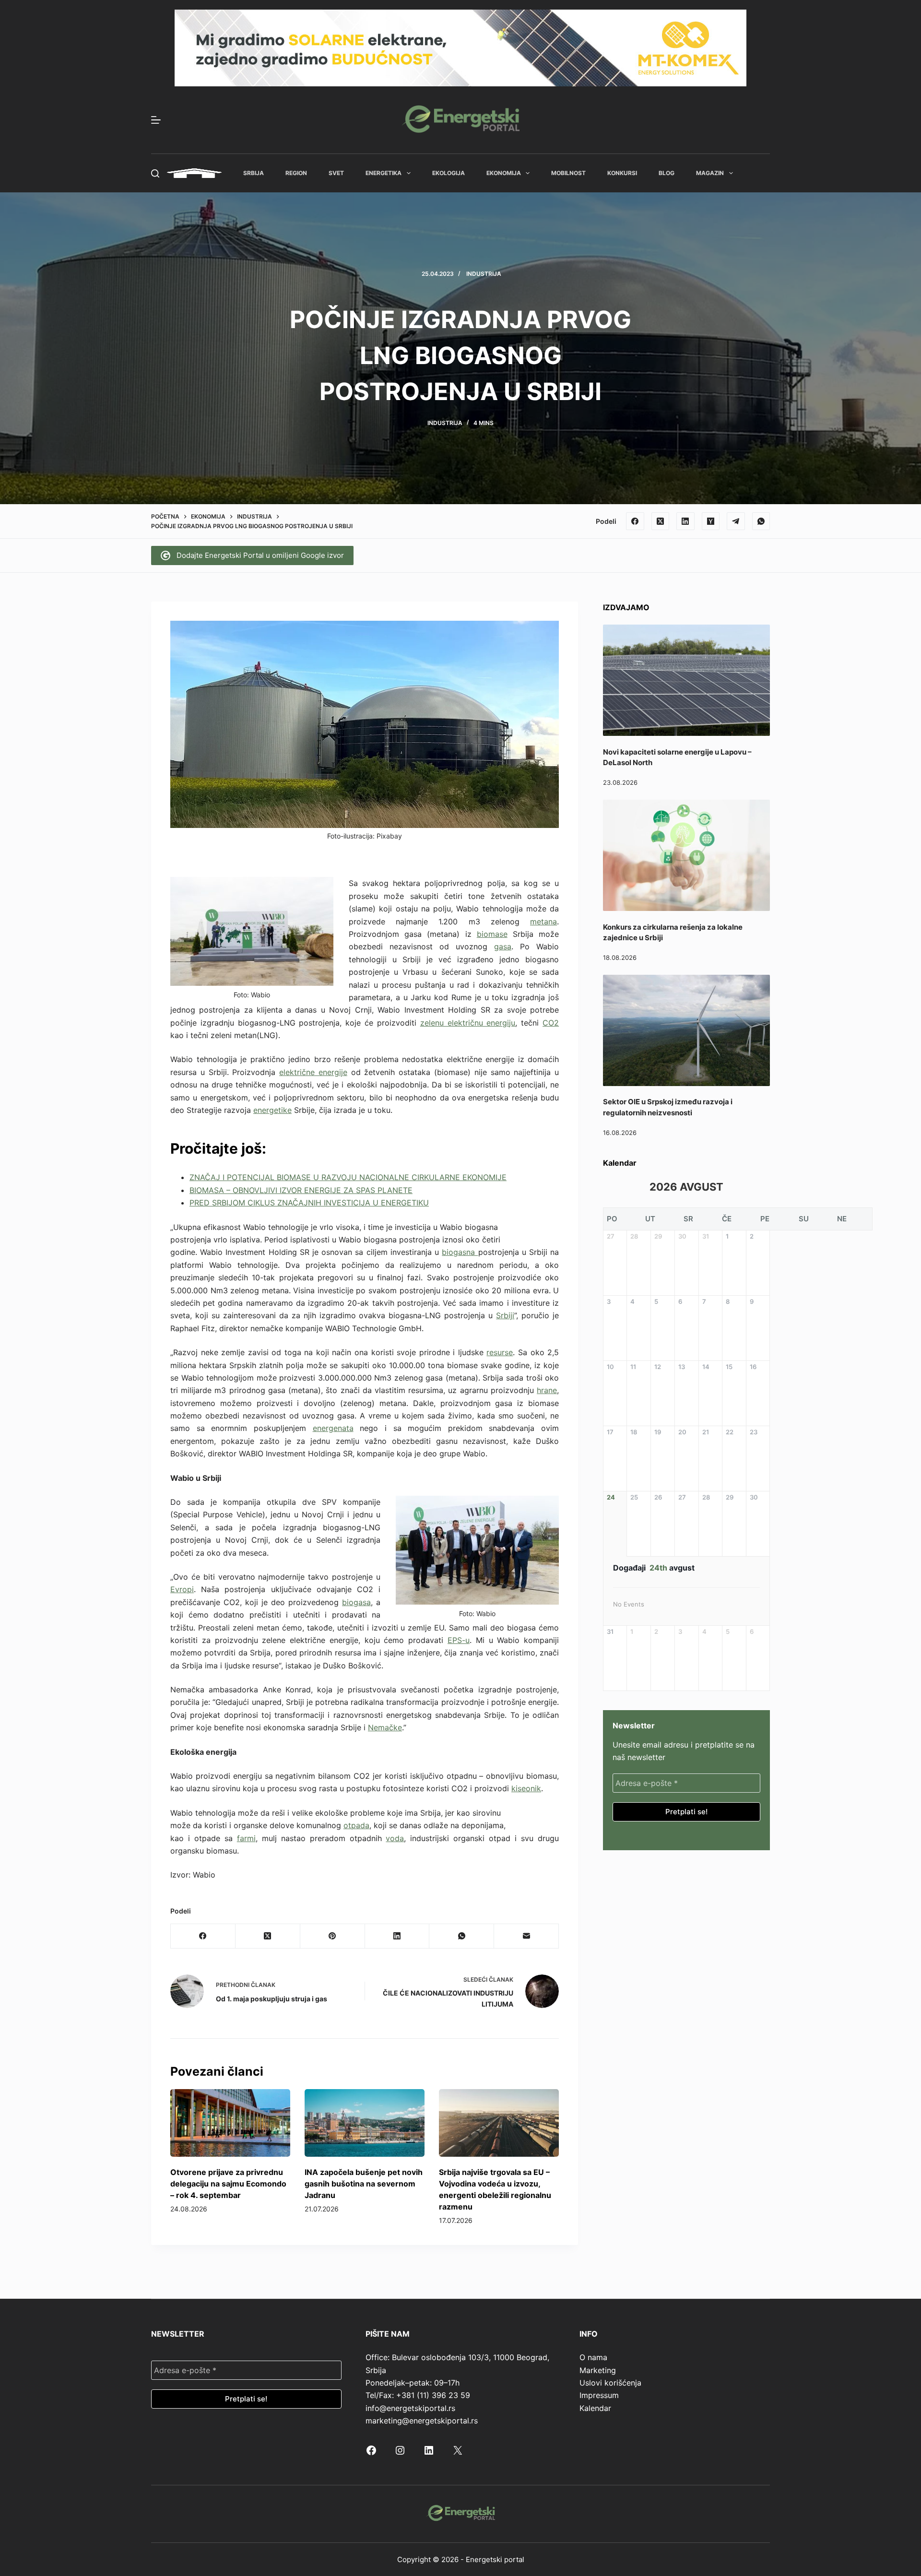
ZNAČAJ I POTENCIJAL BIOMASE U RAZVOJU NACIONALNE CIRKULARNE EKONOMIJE (348, 1177)
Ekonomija (504, 173)
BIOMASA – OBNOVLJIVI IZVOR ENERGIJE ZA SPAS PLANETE (301, 1190)
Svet (336, 173)
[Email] (526, 1936)
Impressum (599, 2395)
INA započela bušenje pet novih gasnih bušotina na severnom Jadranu (364, 2184)
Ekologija (449, 173)
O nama (593, 2357)
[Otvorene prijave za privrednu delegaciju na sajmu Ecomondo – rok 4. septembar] (230, 2123)
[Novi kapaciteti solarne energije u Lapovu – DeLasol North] (686, 680)
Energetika (384, 173)
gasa (503, 946)
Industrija (484, 274)
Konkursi (622, 173)
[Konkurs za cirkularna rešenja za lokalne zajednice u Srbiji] (686, 855)
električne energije (313, 1072)
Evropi (182, 1589)
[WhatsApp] (761, 521)
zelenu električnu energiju (468, 1023)
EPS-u (459, 1640)
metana (543, 922)
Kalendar (595, 2408)
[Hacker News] (711, 521)
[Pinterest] (333, 1936)
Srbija (254, 173)
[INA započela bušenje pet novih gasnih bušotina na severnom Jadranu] (365, 2123)
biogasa (356, 1602)
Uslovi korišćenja (610, 2383)
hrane (547, 1390)
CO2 (551, 1023)
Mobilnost (568, 173)
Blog (667, 173)
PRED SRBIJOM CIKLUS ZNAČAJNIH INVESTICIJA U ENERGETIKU (309, 1203)
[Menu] (156, 120)
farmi (246, 1838)
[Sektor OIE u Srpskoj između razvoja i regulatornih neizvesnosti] (686, 1030)
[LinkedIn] (685, 521)
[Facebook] (635, 521)
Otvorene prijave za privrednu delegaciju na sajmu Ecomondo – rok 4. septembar (228, 2184)
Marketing (598, 2370)
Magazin (710, 173)
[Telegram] (736, 521)
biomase (492, 934)
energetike (272, 1110)
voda (395, 1838)
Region (296, 173)
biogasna (460, 1252)
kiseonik (526, 1788)
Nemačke (385, 1727)
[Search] (155, 173)
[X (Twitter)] (661, 521)
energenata (333, 1428)
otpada (356, 1825)
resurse (500, 1352)
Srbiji (505, 1315)
